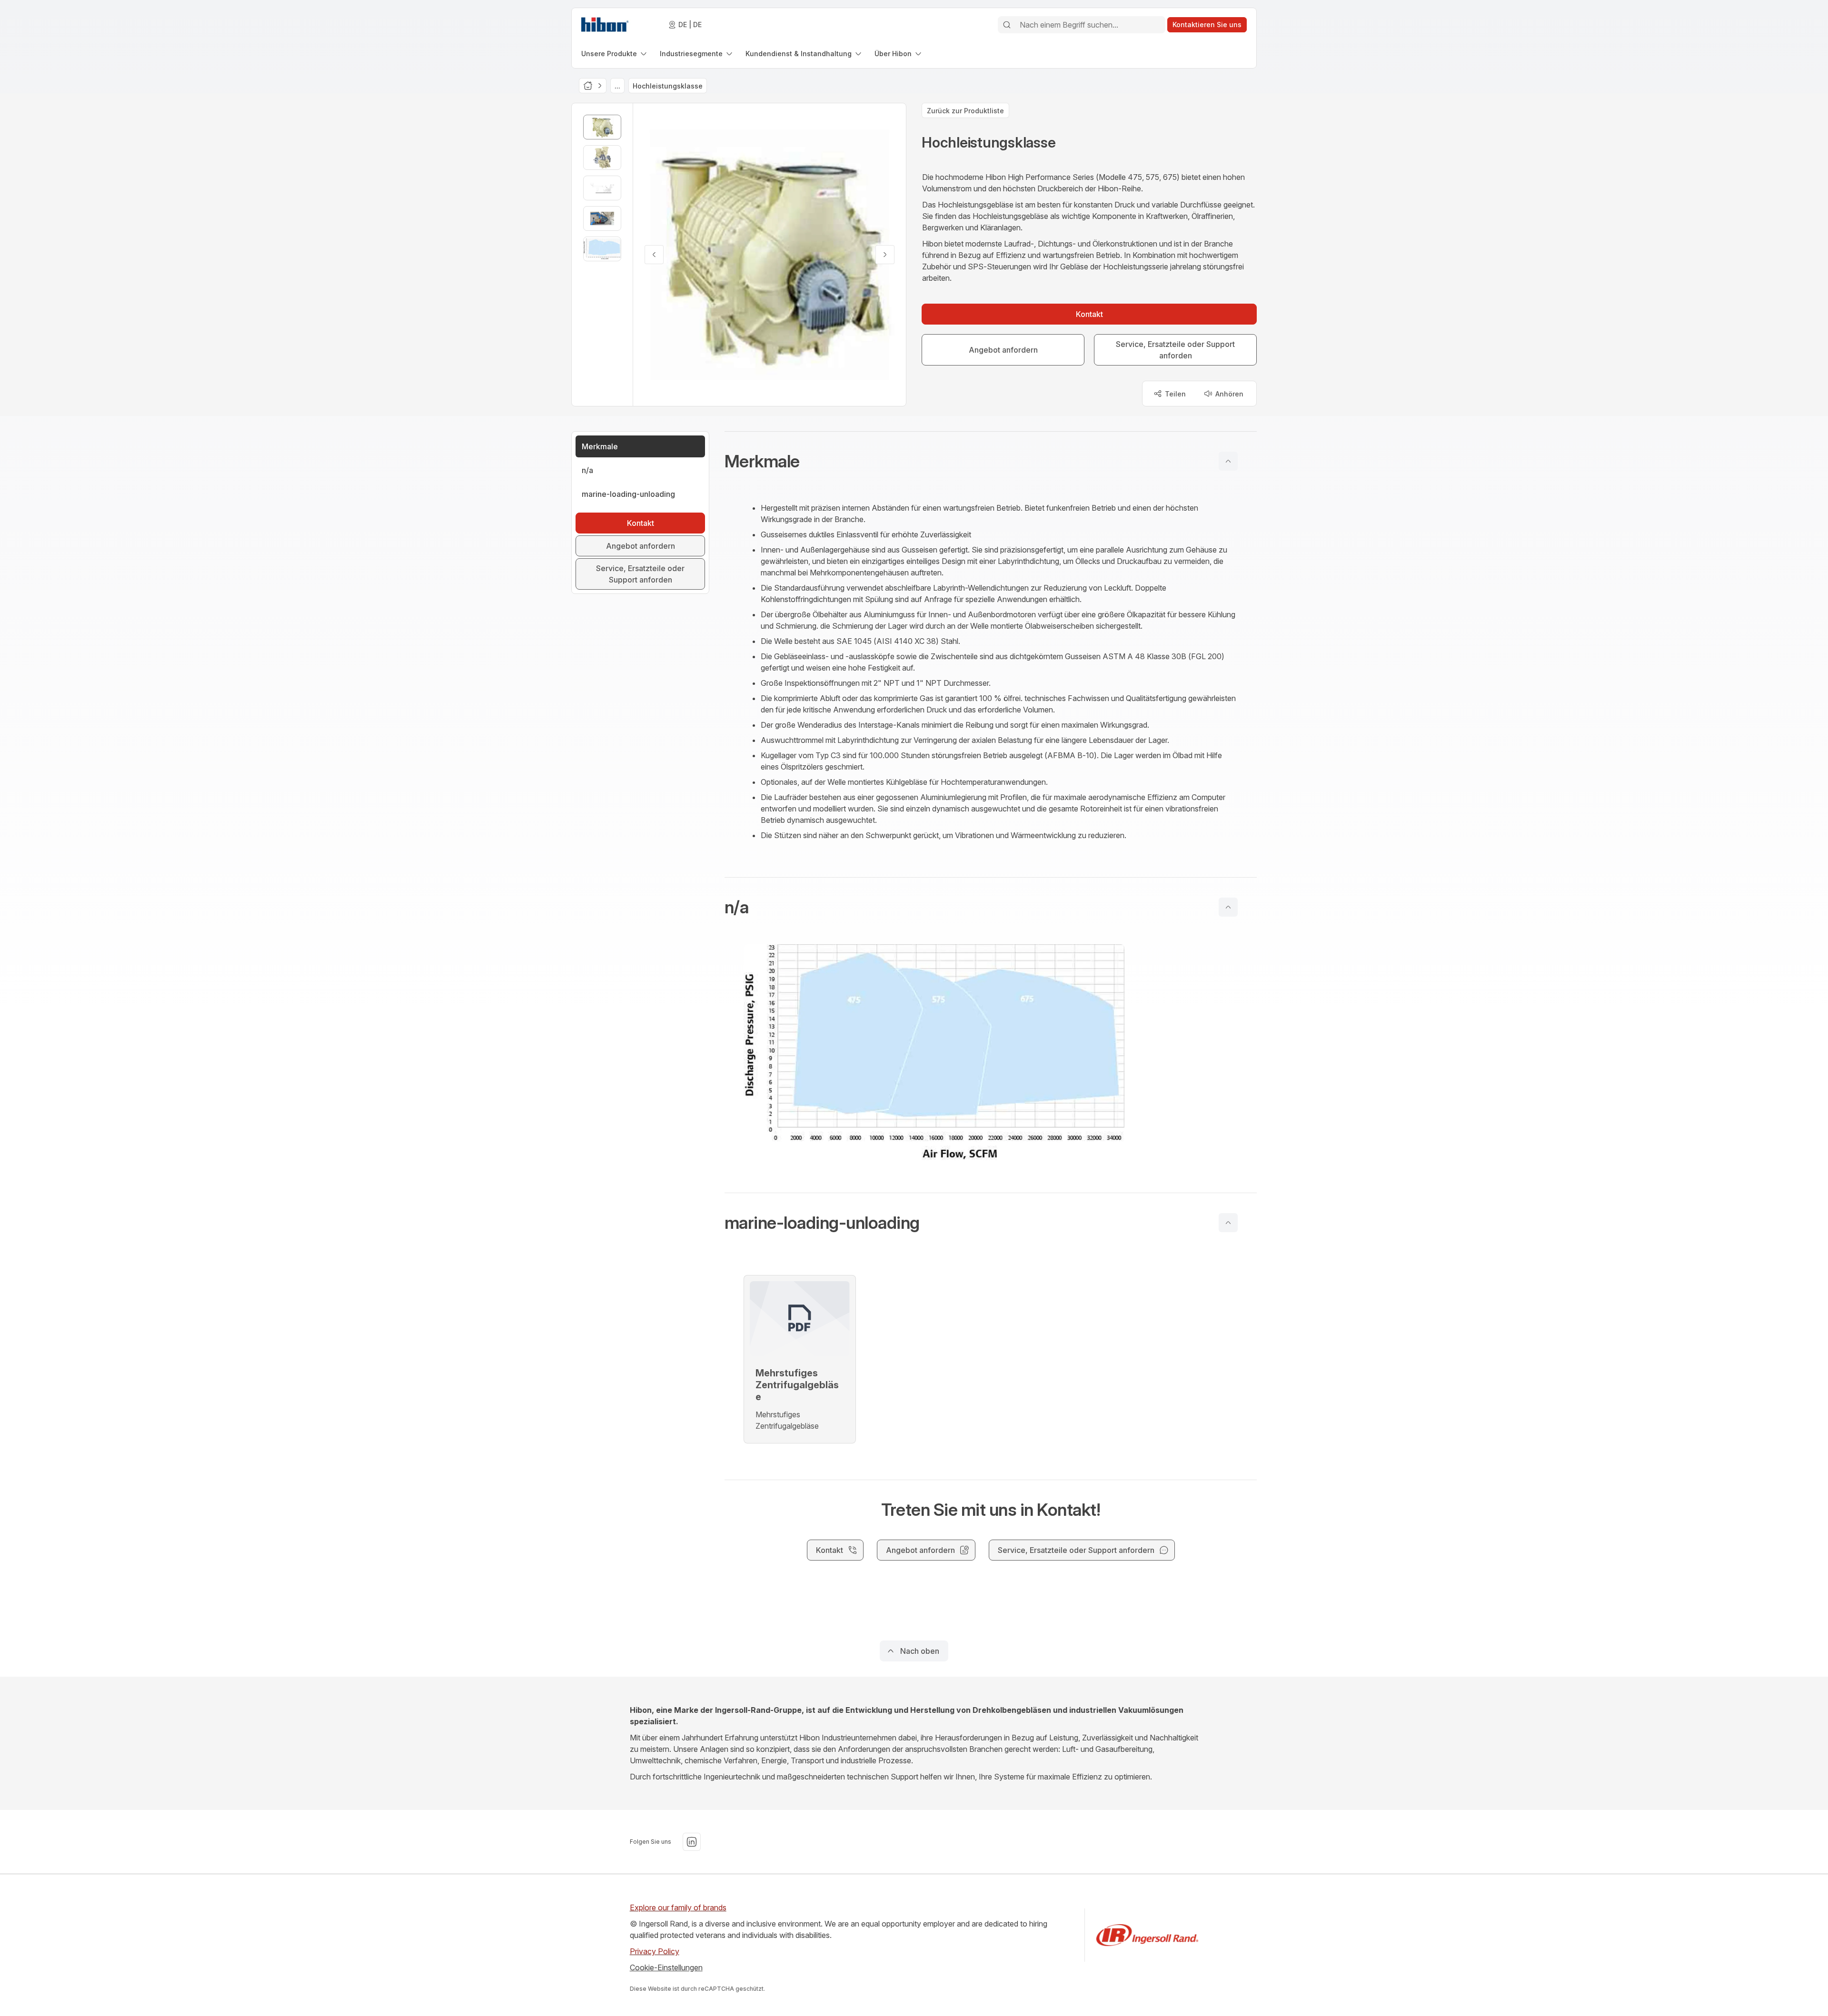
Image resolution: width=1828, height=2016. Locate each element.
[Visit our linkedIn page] (692, 1842)
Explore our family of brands (678, 1907)
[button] (991, 461)
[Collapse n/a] (1228, 907)
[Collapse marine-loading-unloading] (1228, 1223)
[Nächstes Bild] (885, 255)
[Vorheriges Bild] (654, 255)
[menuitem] (615, 54)
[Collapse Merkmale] (1228, 461)
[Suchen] (1007, 25)
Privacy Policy (655, 1951)
